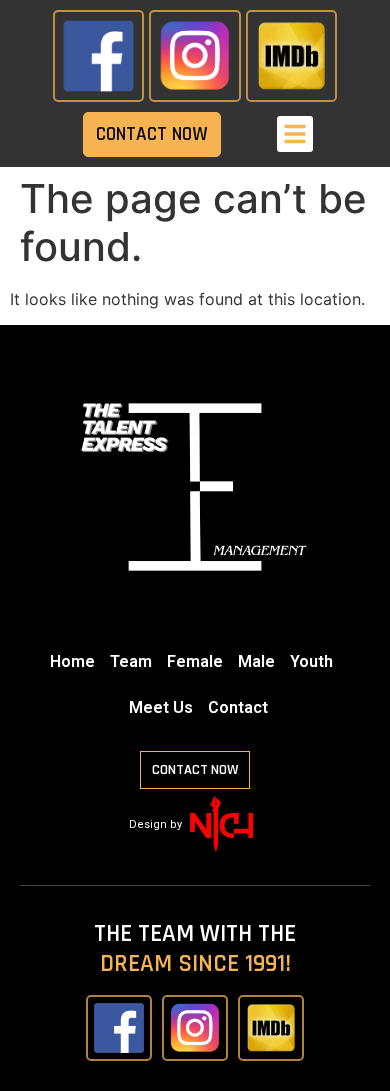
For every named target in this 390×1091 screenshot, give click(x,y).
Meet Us (161, 707)
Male (256, 661)
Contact (238, 707)
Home (72, 661)
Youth (311, 661)
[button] (295, 134)
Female (195, 661)
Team (131, 661)
